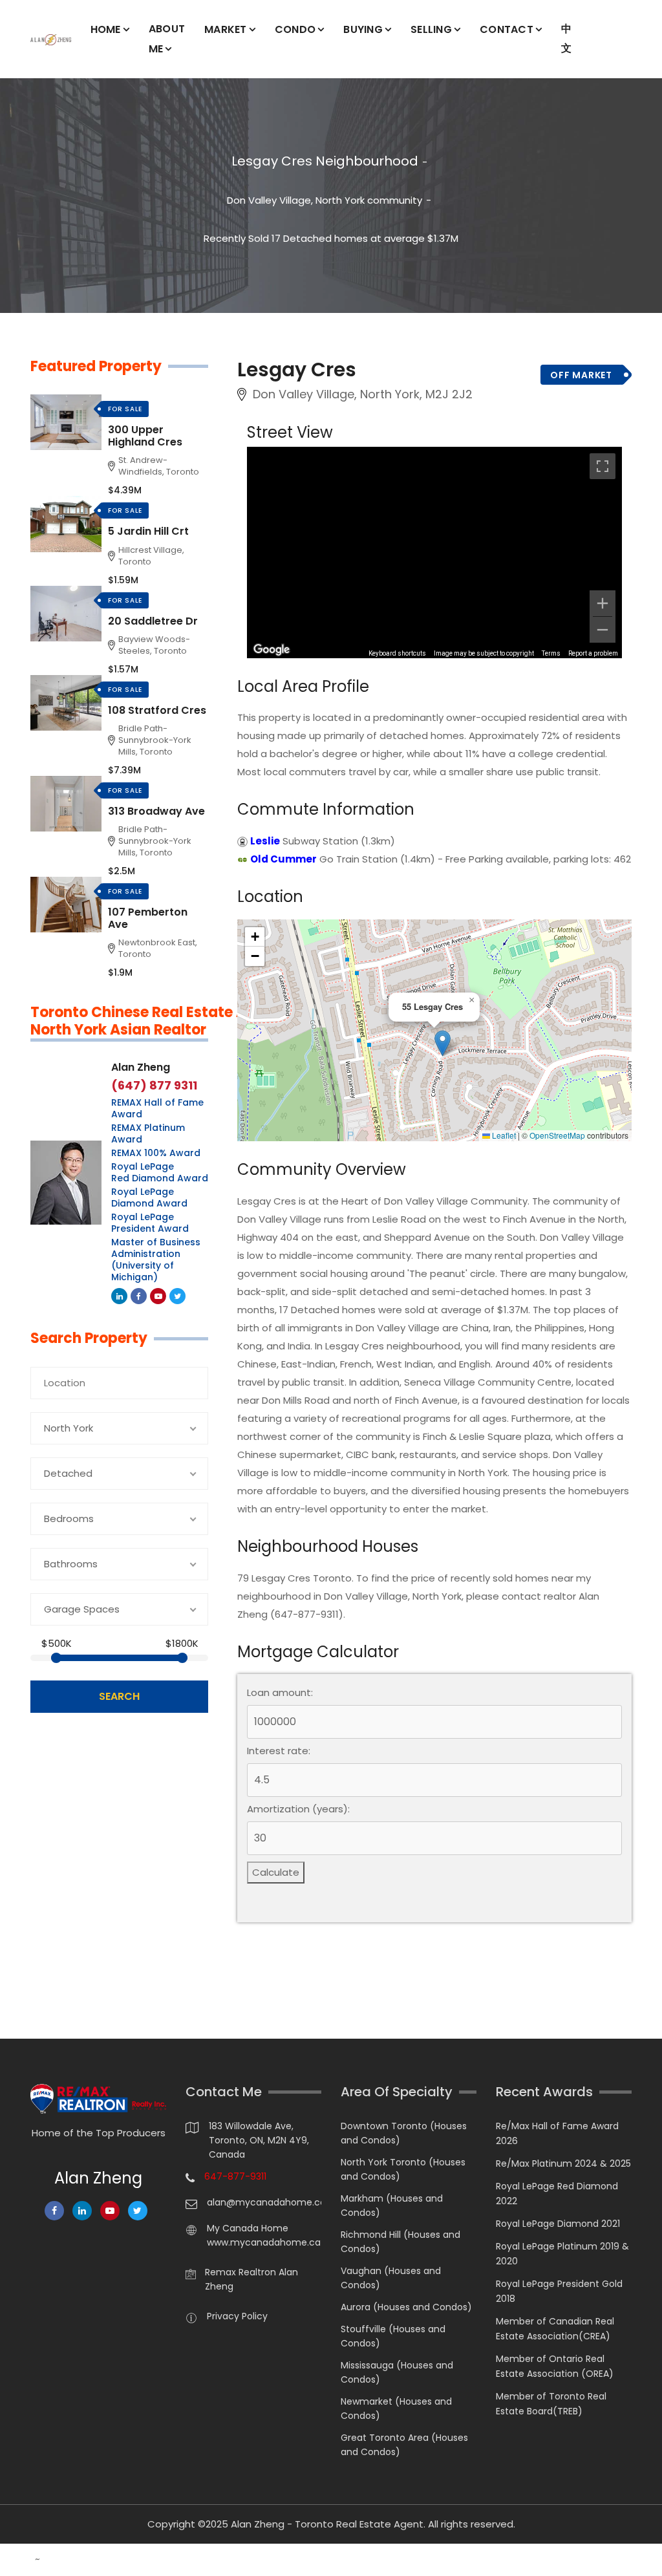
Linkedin (119, 1296)
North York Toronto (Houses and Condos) (403, 2169)
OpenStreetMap (557, 1135)
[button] (443, 1043)
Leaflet (503, 1135)
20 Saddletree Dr (153, 621)
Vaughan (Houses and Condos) (391, 2278)
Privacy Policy (237, 2316)
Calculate (276, 1872)
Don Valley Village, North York (296, 200)
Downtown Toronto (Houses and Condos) (404, 2133)
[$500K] (56, 1658)
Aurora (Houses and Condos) (406, 2307)
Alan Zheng (141, 1067)
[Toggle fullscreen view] (603, 466)
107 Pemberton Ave (148, 918)
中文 (566, 38)
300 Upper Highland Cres (145, 436)
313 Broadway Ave (156, 811)
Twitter (177, 1296)
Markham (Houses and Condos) (392, 2206)
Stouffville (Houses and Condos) (393, 2336)
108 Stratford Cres (157, 710)
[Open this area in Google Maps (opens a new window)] (272, 650)
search (119, 1696)
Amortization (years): (298, 1809)
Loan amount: (280, 1693)
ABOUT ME (167, 39)
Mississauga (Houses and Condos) (397, 2372)
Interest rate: (279, 1751)
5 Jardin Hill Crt (148, 531)
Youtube (158, 1296)
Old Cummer (283, 859)
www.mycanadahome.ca (264, 2242)
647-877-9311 (235, 2176)
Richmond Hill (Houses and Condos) (400, 2242)
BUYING (363, 29)
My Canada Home (248, 2228)
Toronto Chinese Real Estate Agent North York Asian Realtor (155, 1021)
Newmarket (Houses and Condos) (396, 2409)
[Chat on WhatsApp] (16, 2560)
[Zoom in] (603, 603)
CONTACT (507, 29)
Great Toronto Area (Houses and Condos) (404, 2445)
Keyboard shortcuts (397, 653)
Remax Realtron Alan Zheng (251, 2279)
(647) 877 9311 (154, 1086)
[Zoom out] (603, 630)
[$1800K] (182, 1658)
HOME (106, 29)
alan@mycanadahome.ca (264, 2202)
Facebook (139, 1296)
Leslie (265, 841)
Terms (551, 653)
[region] (434, 552)
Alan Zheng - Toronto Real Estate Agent (327, 2524)
